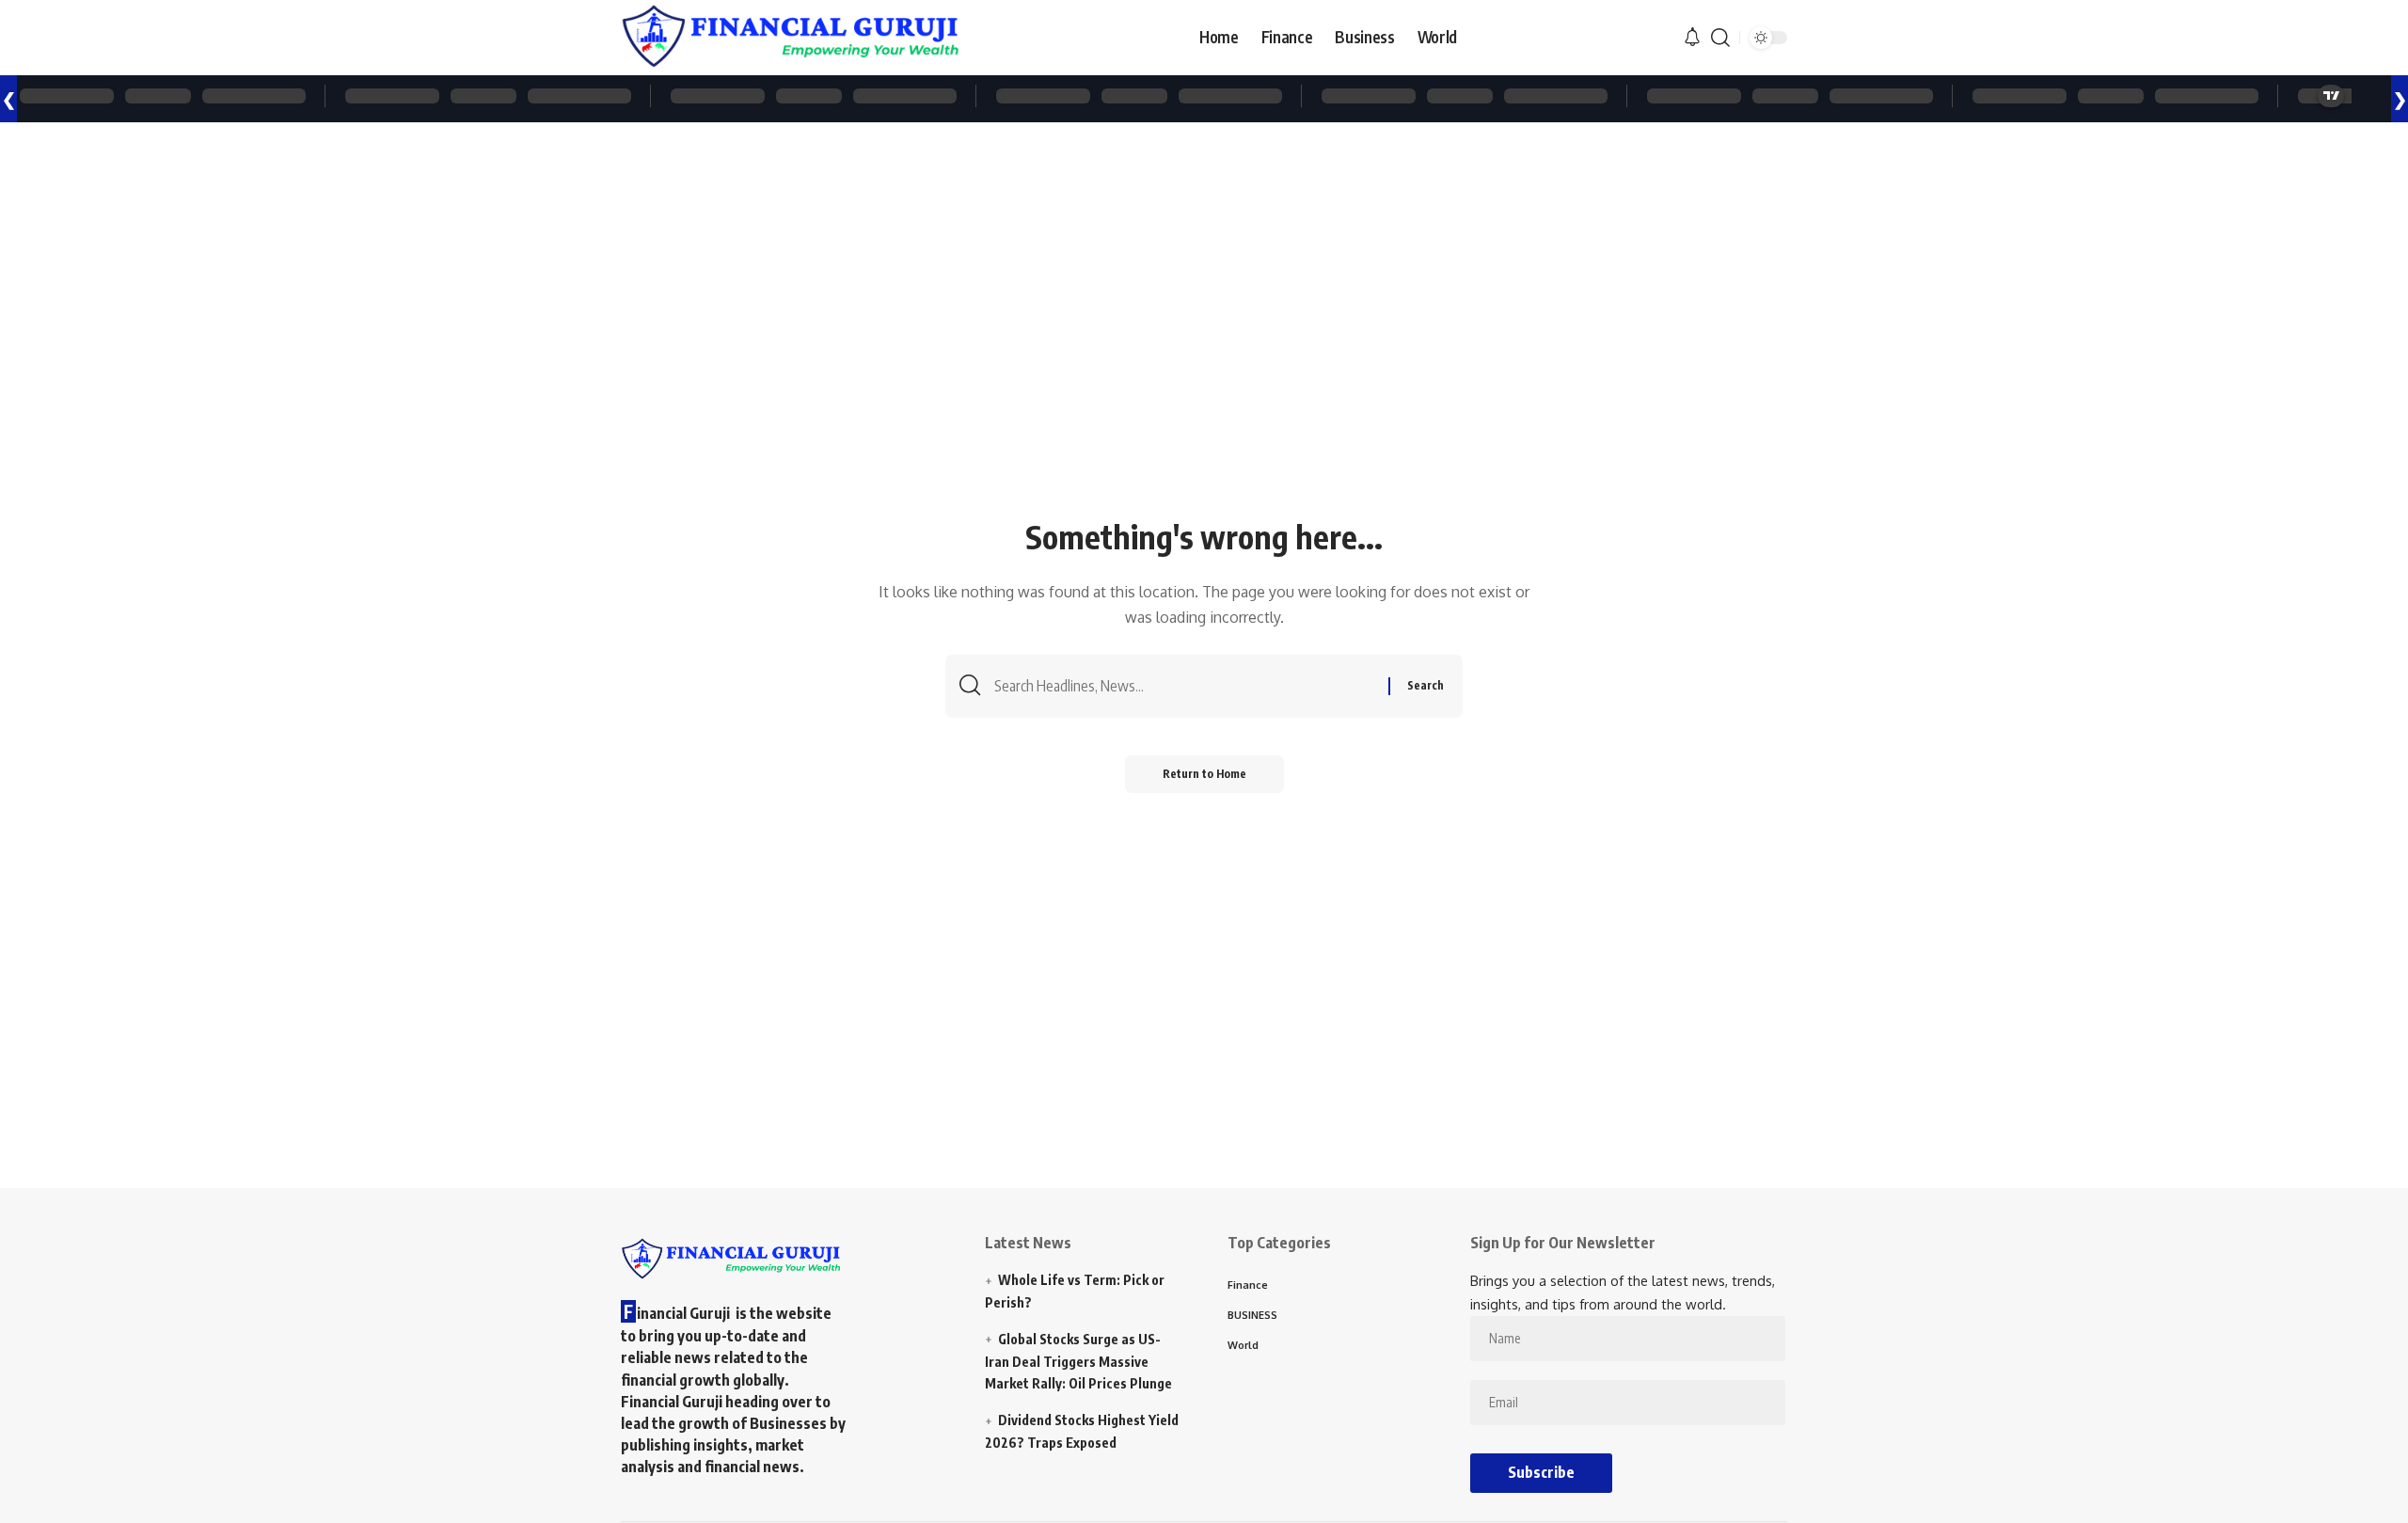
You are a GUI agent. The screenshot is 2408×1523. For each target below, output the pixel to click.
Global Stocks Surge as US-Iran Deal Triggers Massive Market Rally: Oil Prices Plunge (1078, 1362)
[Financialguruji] (790, 38)
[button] (1720, 38)
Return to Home (1204, 774)
